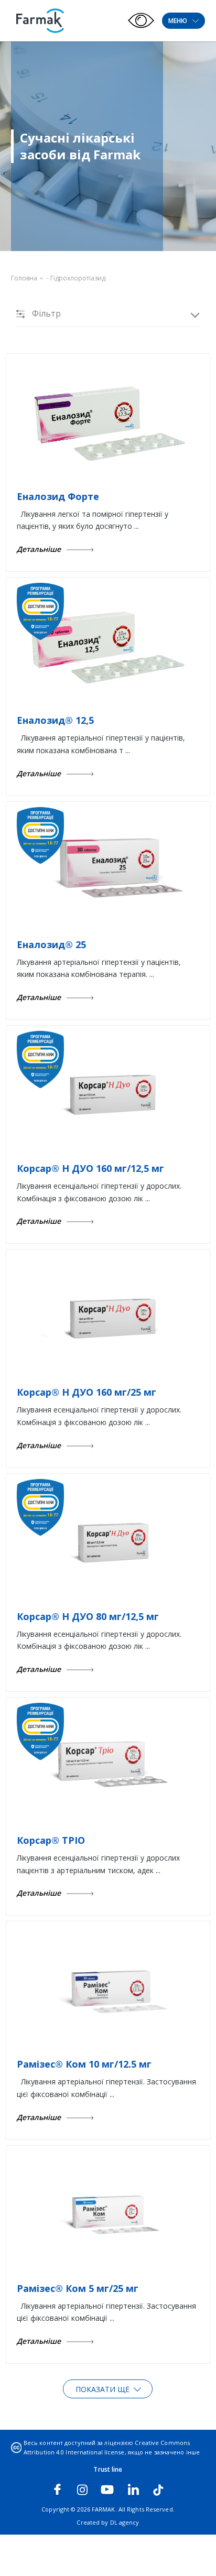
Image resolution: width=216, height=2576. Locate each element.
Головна (24, 278)
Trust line (108, 2469)
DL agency (125, 2522)
